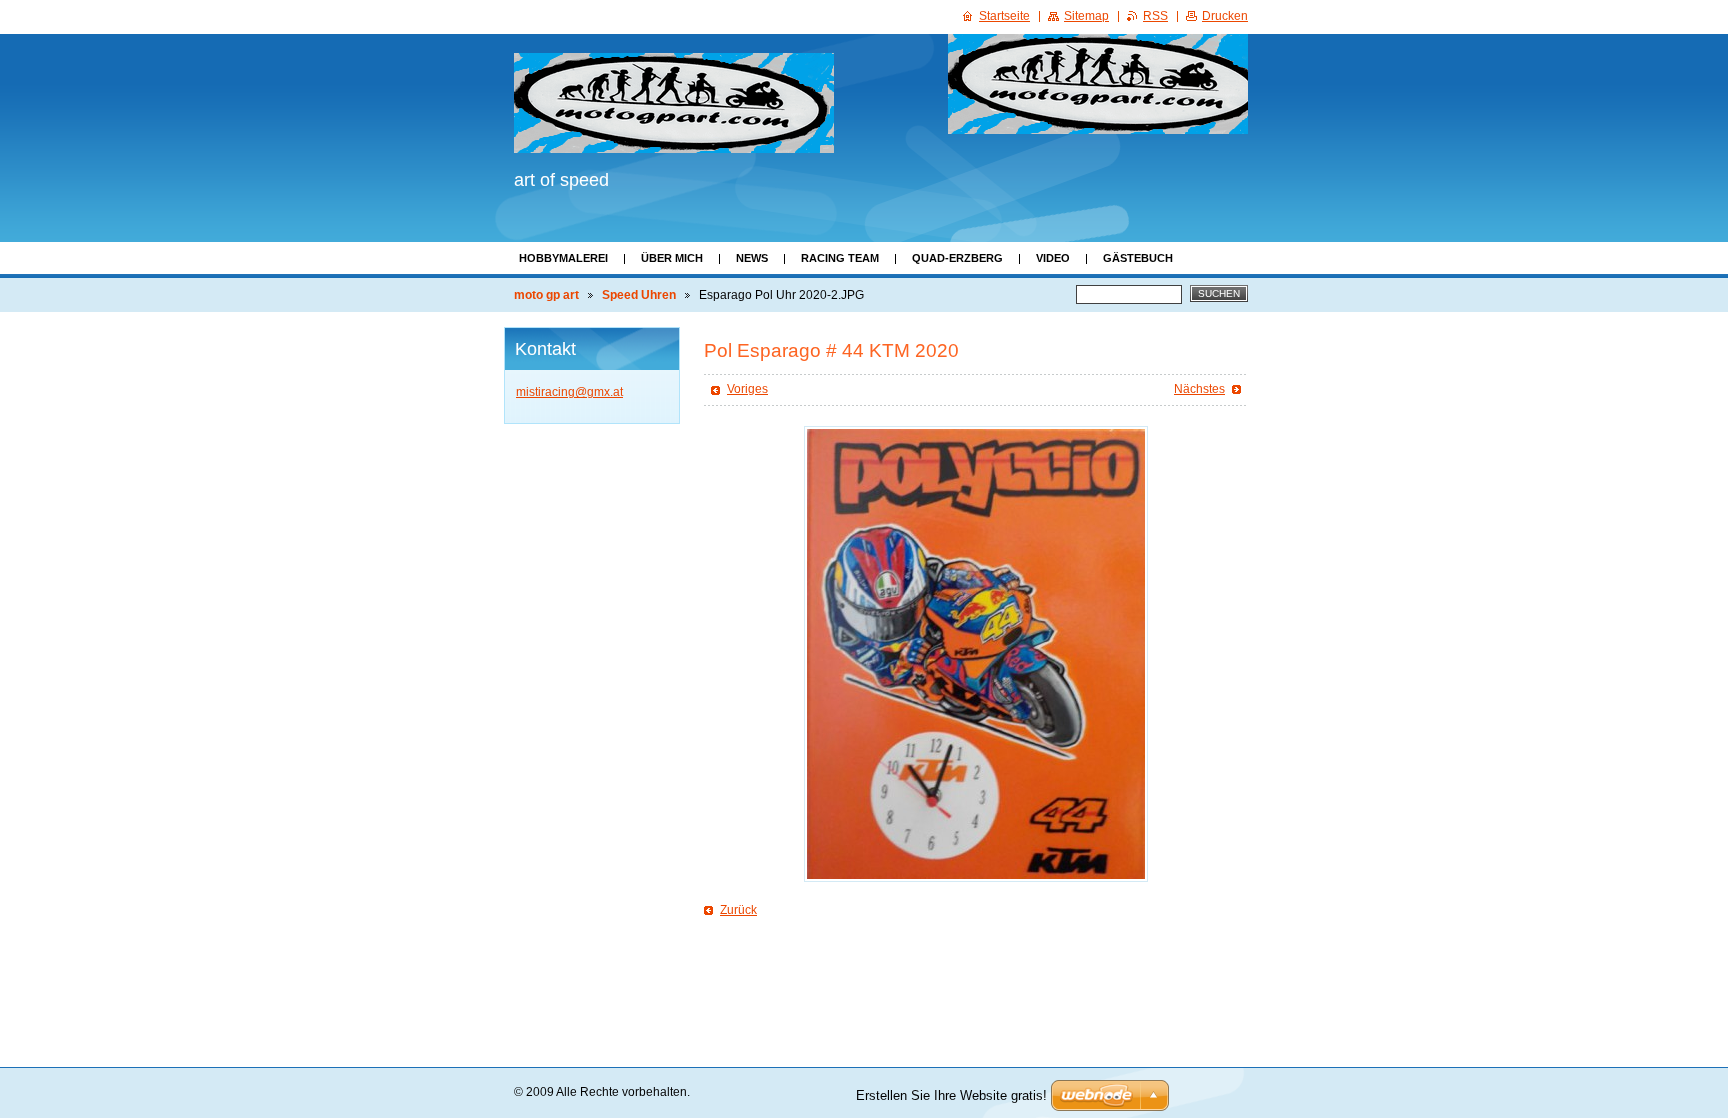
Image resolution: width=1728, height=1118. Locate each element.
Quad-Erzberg (957, 258)
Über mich (672, 258)
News (752, 258)
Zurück (738, 910)
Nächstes (1199, 389)
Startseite (1004, 16)
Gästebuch (1138, 258)
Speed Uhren (639, 295)
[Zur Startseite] (674, 103)
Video (1053, 258)
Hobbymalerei (563, 258)
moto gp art (546, 295)
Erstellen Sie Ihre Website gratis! (951, 1095)
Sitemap (1086, 16)
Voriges (747, 389)
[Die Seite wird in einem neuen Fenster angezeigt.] (976, 654)
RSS (1155, 16)
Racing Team (840, 258)
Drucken (1225, 16)
